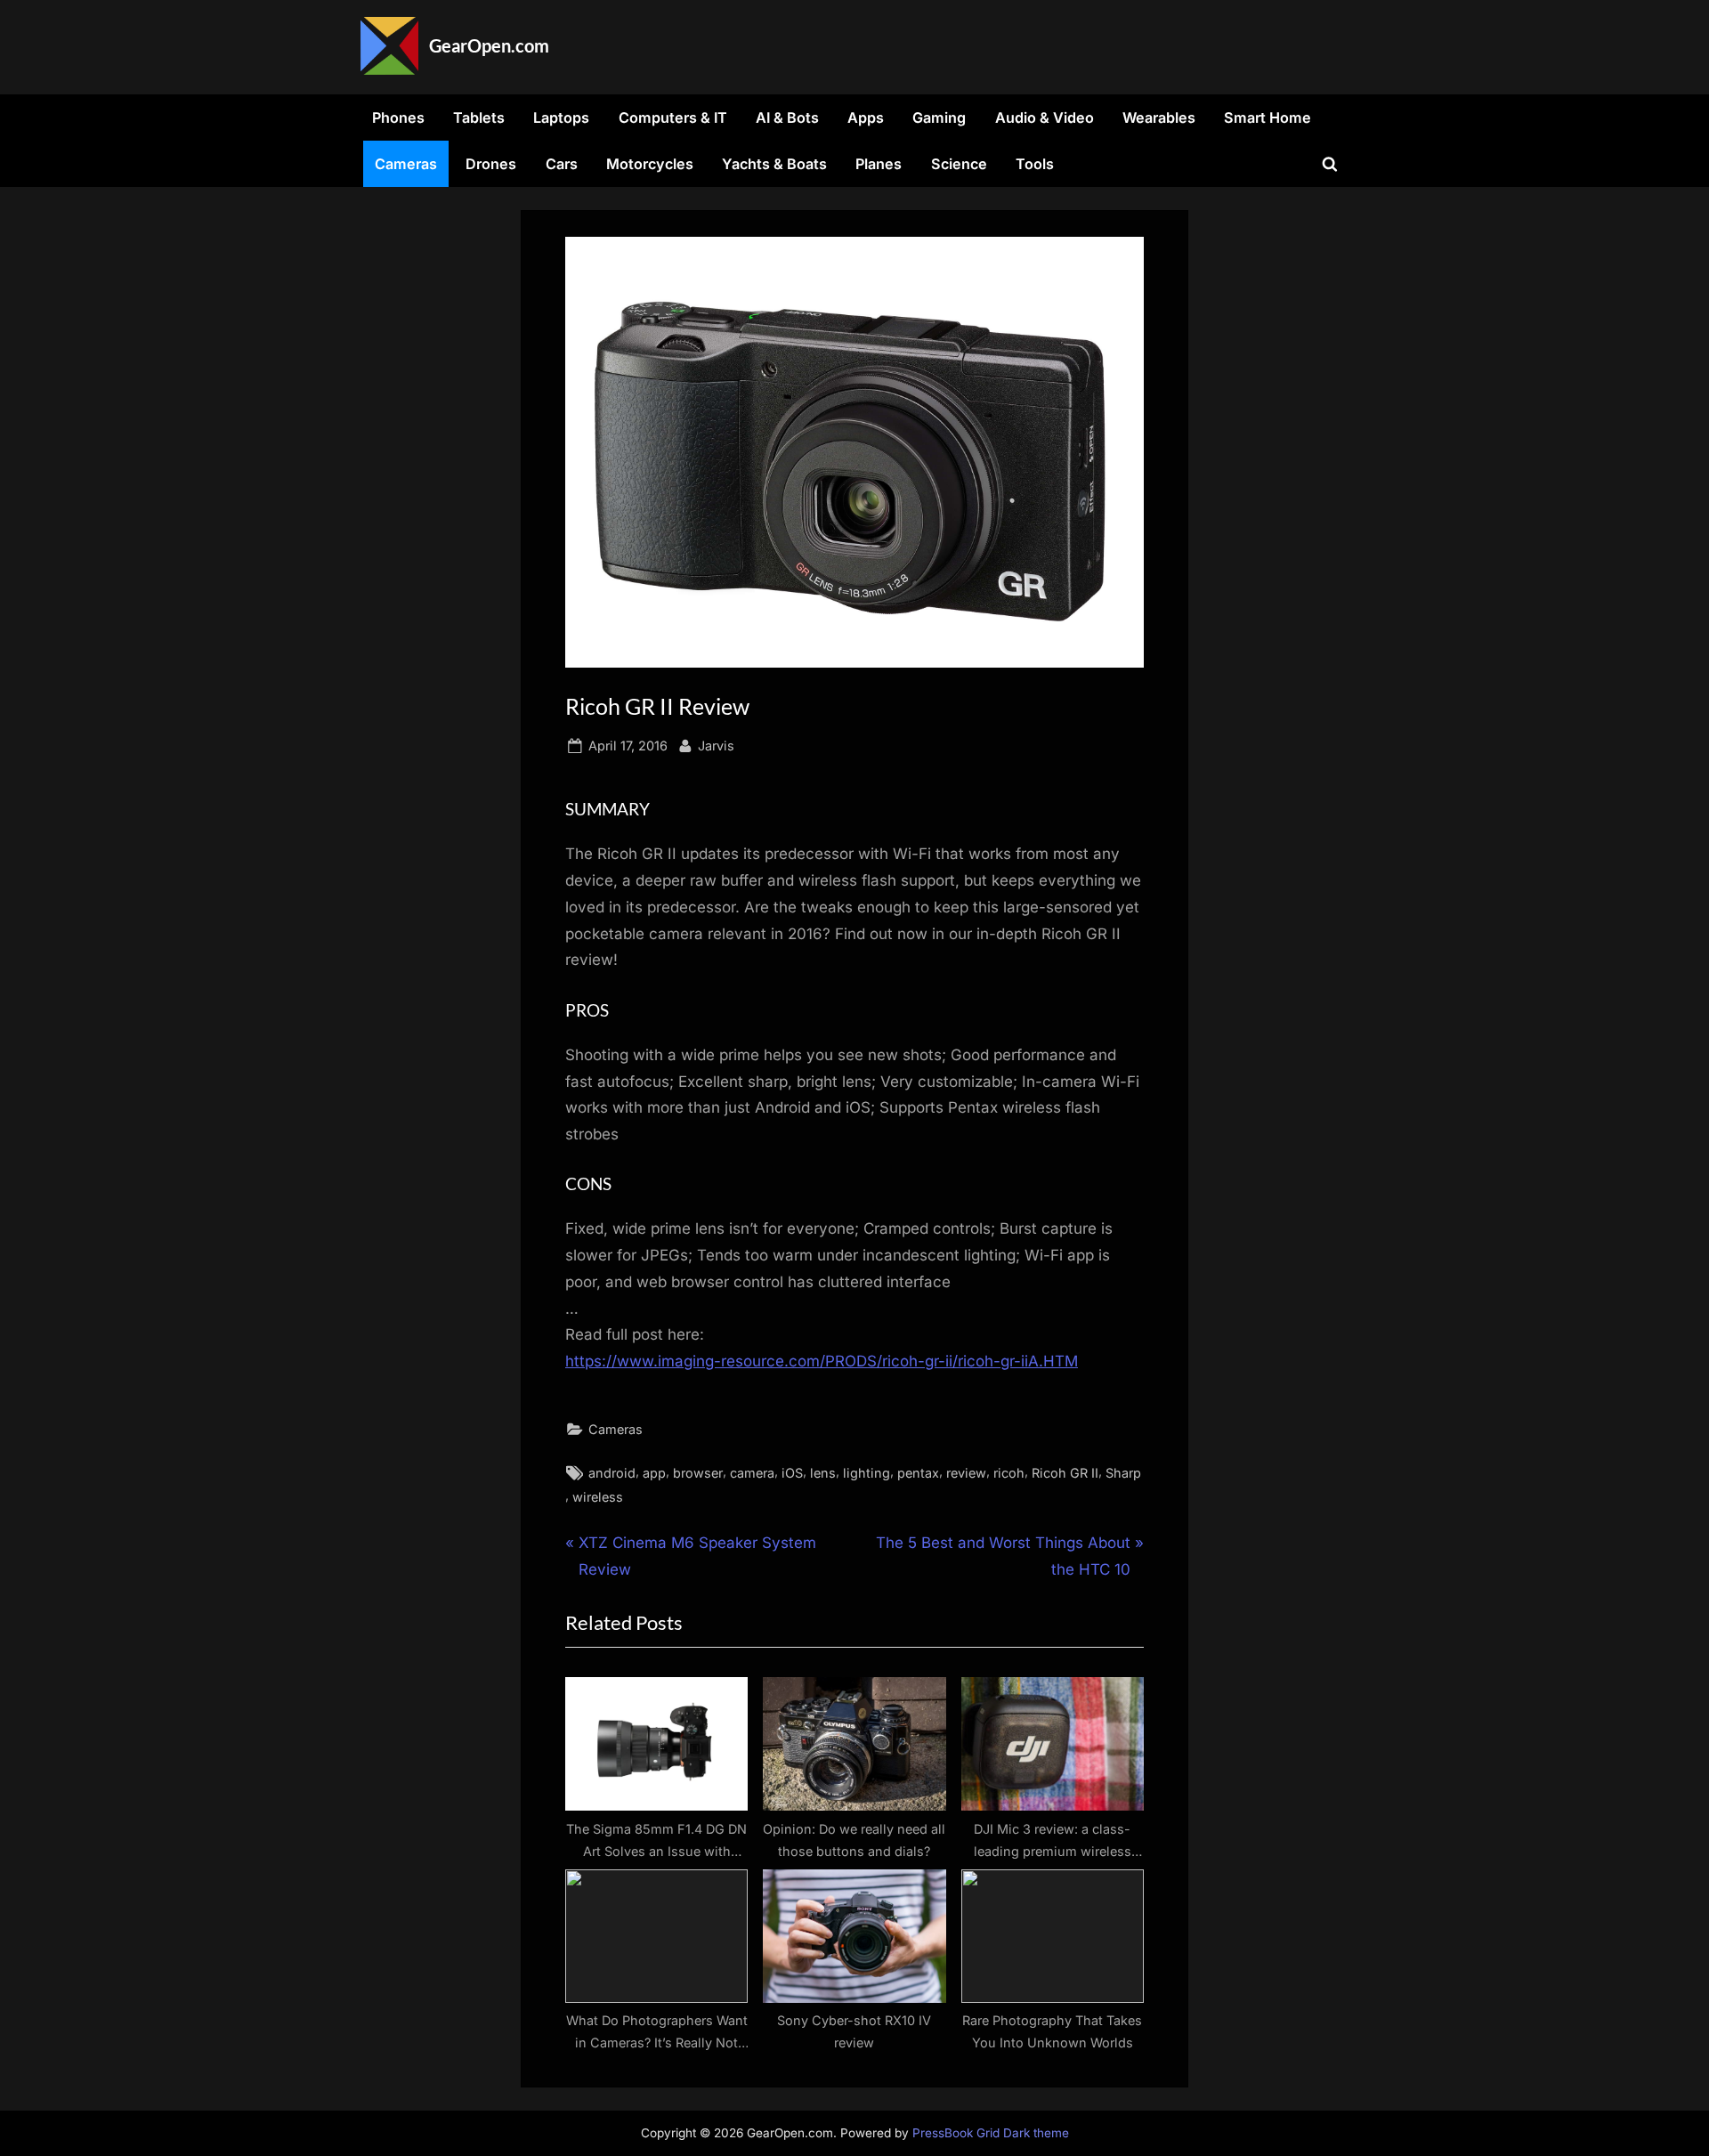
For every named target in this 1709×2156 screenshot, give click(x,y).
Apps (866, 118)
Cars (562, 164)
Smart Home (1268, 118)
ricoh (1009, 1473)
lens (823, 1473)
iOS (792, 1473)
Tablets (479, 118)
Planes (879, 164)
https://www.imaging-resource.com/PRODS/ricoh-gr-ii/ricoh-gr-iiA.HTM (822, 1361)
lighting (867, 1473)
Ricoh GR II (1065, 1473)
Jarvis (716, 745)
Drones (491, 164)
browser (698, 1473)
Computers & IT (673, 118)
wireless (598, 1497)
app (654, 1473)
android (612, 1473)
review (966, 1473)
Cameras (406, 164)
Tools (1035, 164)
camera (752, 1473)
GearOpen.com (489, 45)
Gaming (939, 118)
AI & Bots (787, 118)
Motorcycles (650, 164)
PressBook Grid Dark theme (991, 2133)
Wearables (1159, 118)
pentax (918, 1473)
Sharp (1123, 1473)
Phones (398, 118)
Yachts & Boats (774, 164)
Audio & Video (1045, 118)
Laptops (561, 118)
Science (959, 164)
